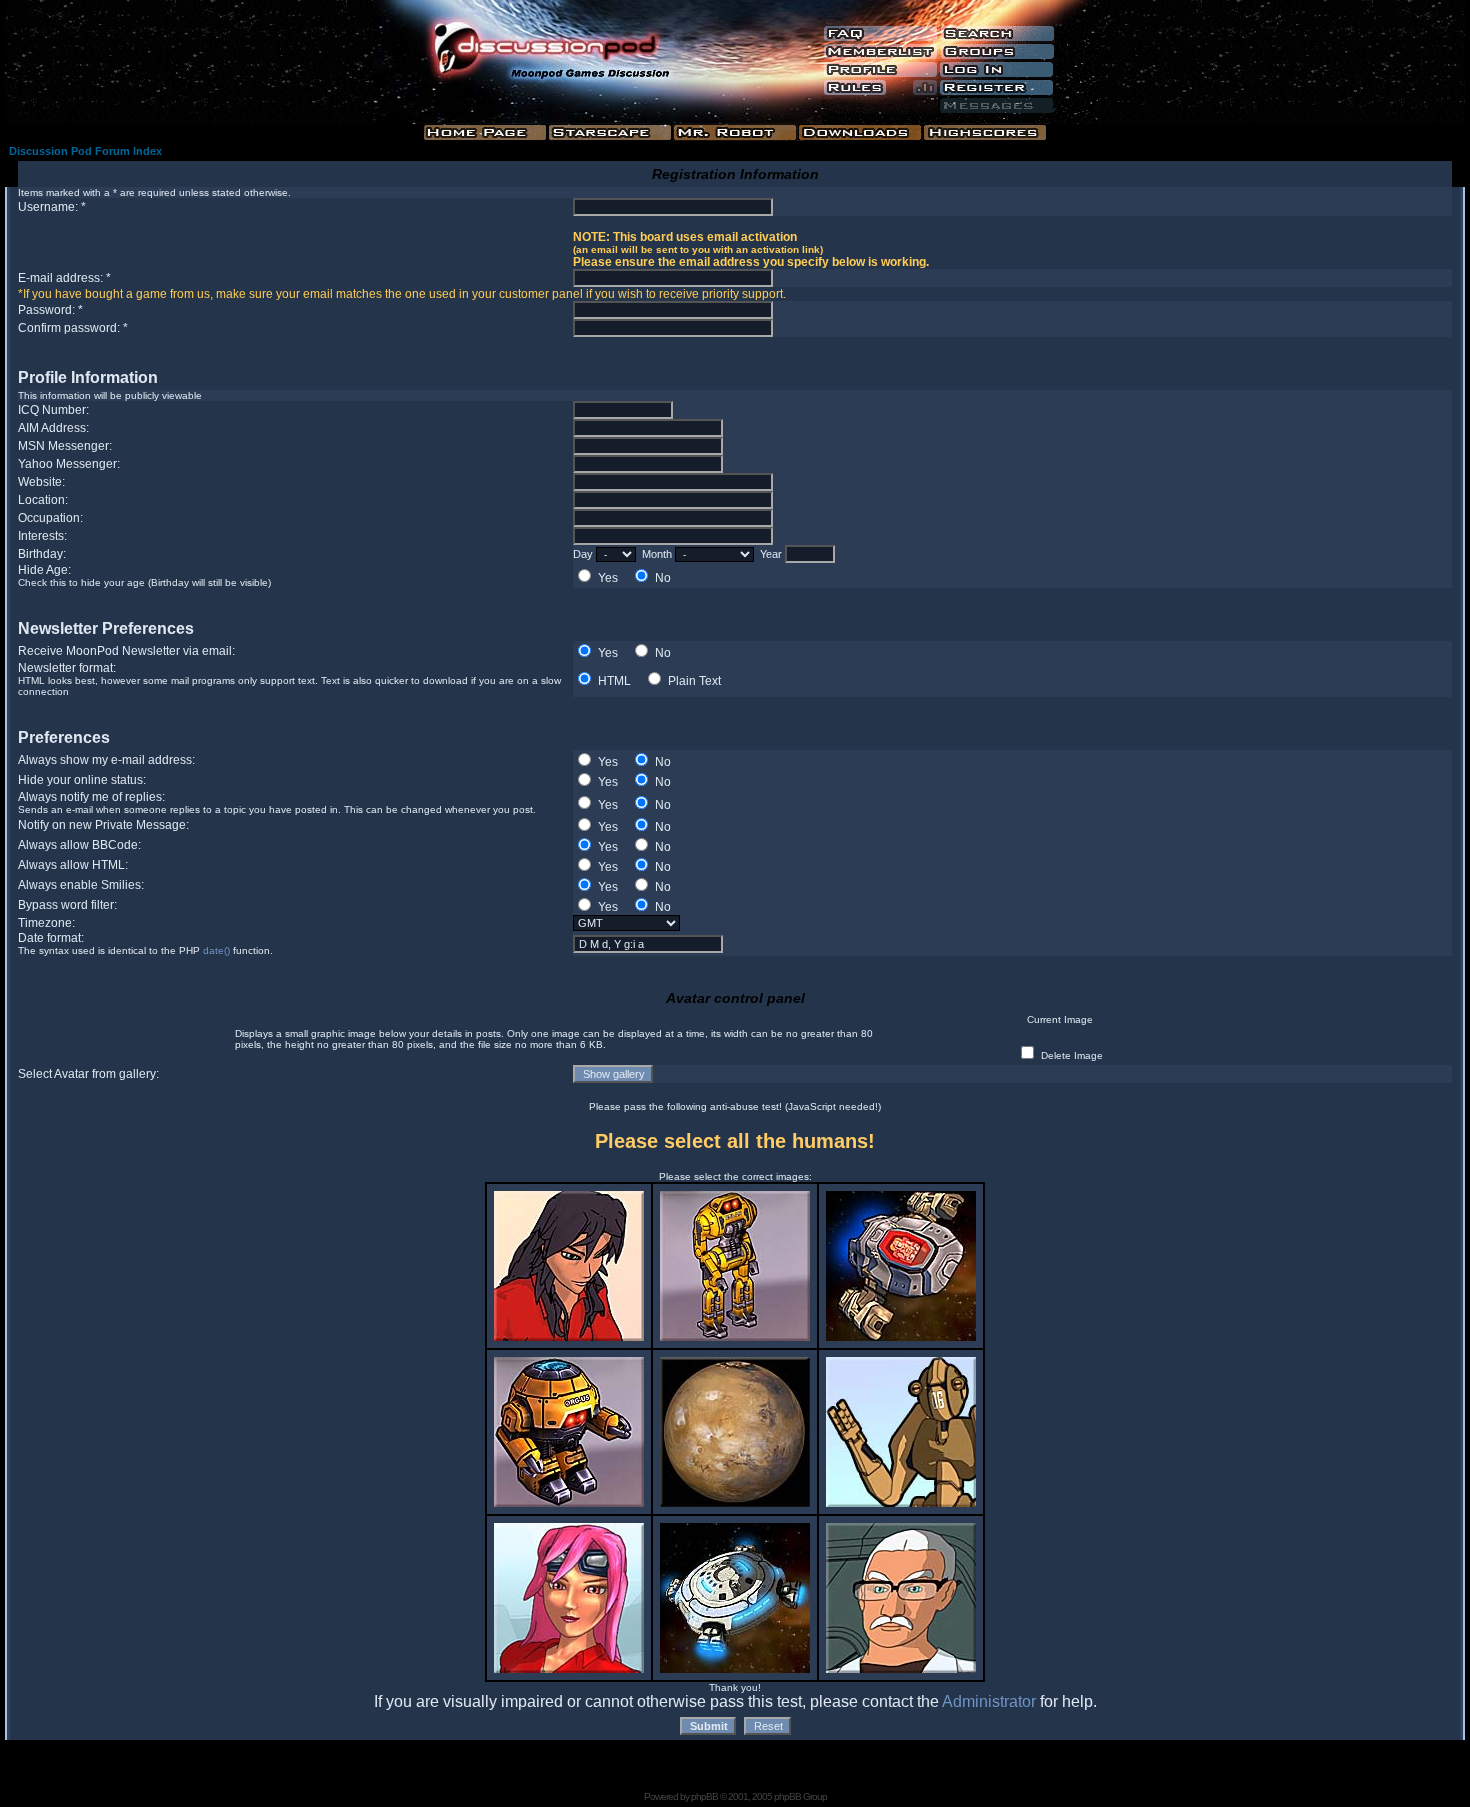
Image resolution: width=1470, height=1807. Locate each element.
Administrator (989, 1701)
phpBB (704, 1796)
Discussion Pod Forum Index (85, 151)
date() (216, 950)
